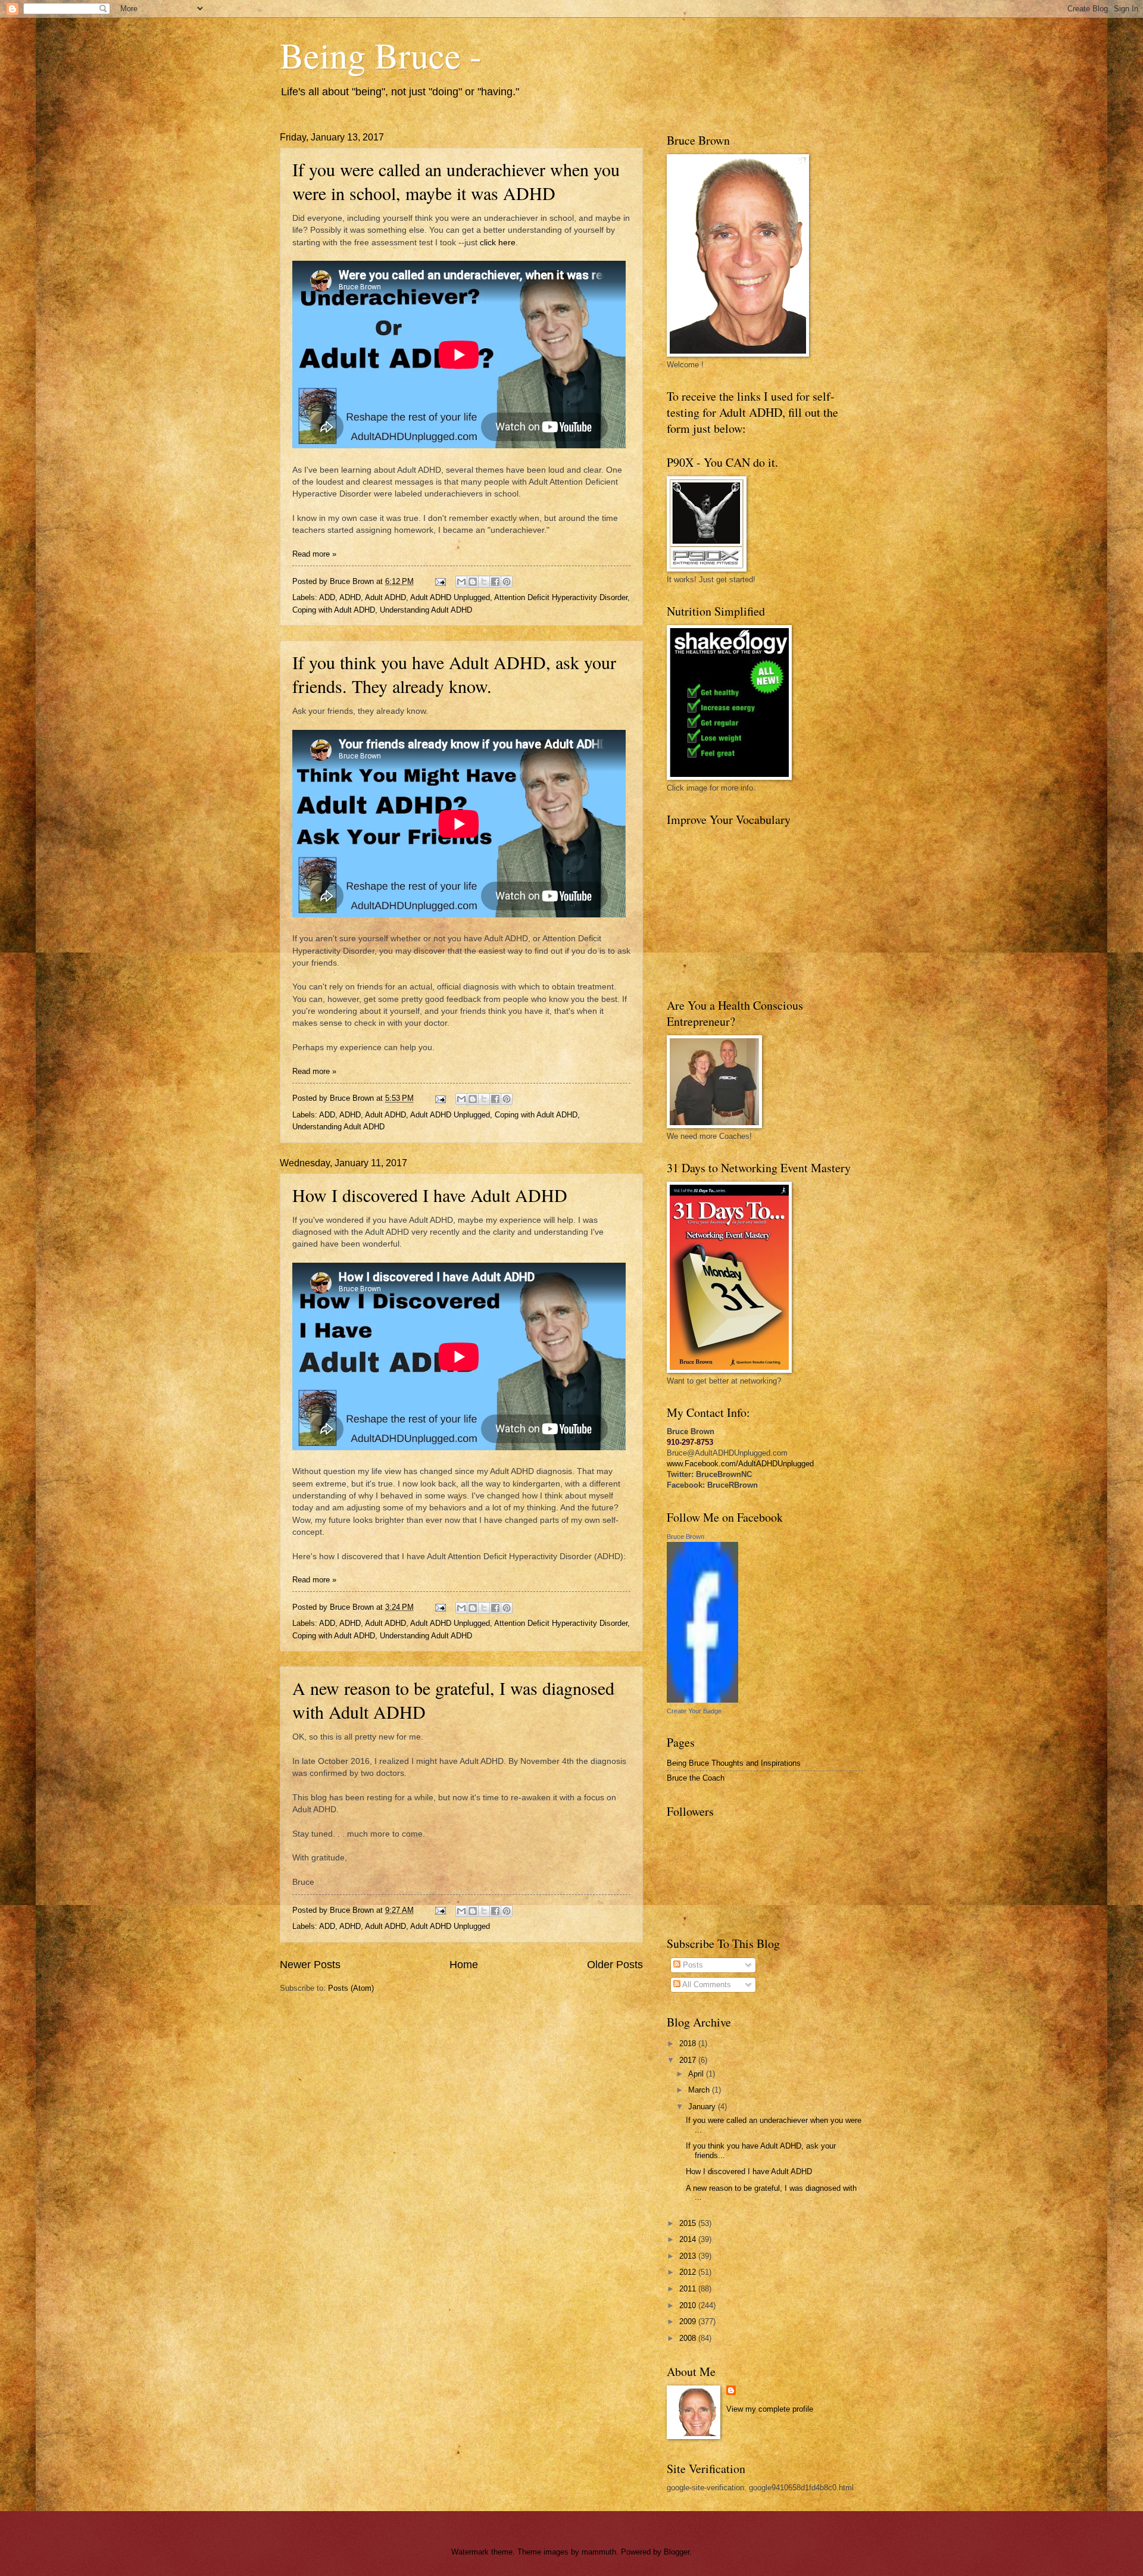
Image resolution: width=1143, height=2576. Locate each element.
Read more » (314, 554)
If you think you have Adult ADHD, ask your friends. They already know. (454, 674)
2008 (689, 2338)
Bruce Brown (686, 1537)
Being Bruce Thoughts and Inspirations (734, 1763)
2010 (689, 2305)
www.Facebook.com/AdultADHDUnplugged (740, 1464)
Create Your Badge (694, 1711)
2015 (689, 2223)
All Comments (706, 1985)
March (700, 2090)
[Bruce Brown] (702, 1700)
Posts (692, 1965)
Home (464, 1965)
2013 (689, 2256)
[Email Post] (440, 581)
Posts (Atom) (351, 1988)
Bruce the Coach (696, 1778)
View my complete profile (770, 2409)
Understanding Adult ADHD (426, 610)
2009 (689, 2321)
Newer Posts (310, 1965)
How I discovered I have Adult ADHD (430, 1195)
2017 (689, 2060)
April (697, 2074)
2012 (689, 2272)
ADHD (350, 597)
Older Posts (615, 1965)
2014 (689, 2239)
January (703, 2107)
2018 (689, 2043)
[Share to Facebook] (495, 582)
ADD (327, 597)
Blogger (677, 2552)
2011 (689, 2289)
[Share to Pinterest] (507, 582)
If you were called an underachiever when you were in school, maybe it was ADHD (456, 181)
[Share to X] (484, 582)
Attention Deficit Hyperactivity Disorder (561, 597)
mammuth (599, 2552)
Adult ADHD (385, 597)
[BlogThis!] (473, 582)
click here (498, 243)
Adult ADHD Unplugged (450, 597)
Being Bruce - (381, 55)
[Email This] (461, 582)
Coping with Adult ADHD (334, 610)
